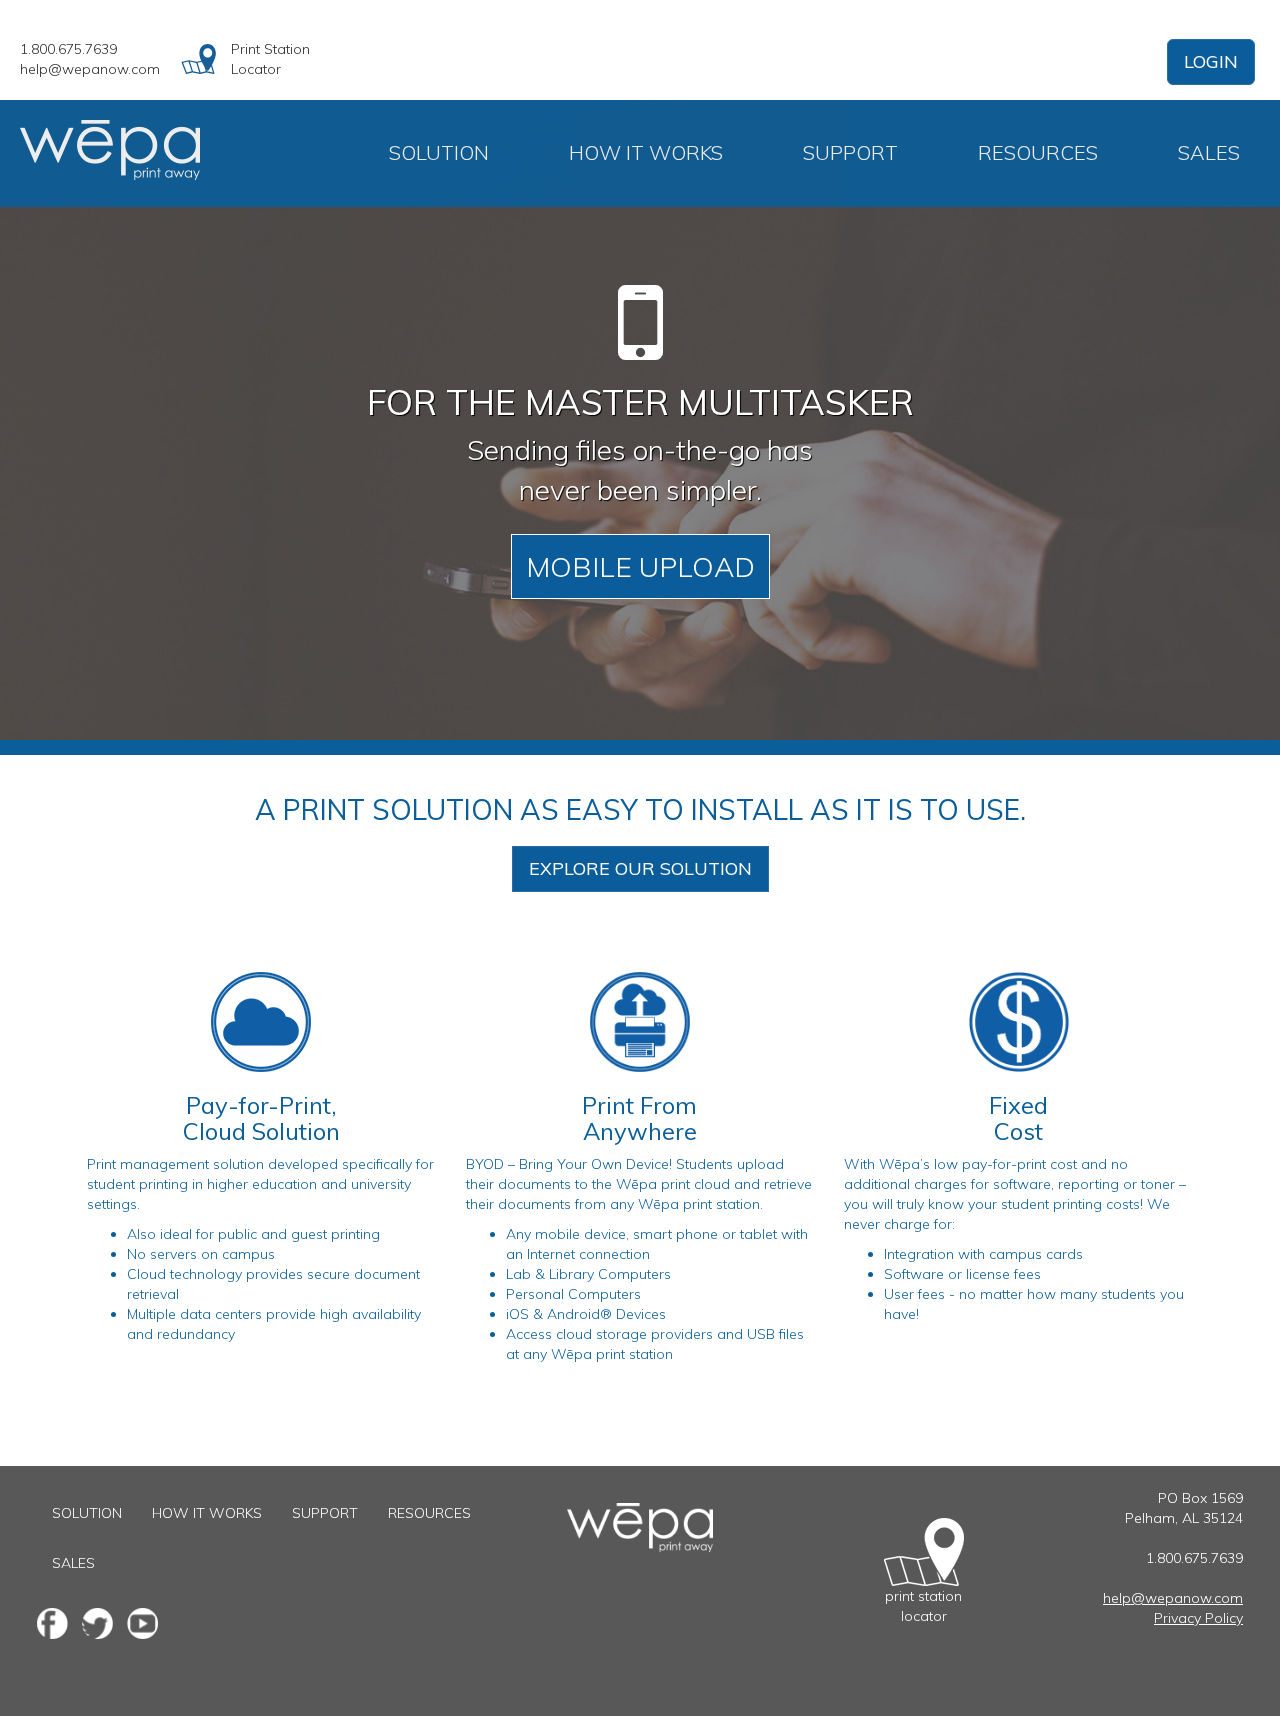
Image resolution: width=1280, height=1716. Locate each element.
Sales (1209, 152)
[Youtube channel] (142, 1623)
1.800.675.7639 (68, 49)
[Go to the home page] (640, 1513)
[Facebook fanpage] (52, 1623)
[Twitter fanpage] (97, 1623)
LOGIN (1211, 61)
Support (850, 152)
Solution (439, 152)
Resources (1038, 152)
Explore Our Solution (640, 868)
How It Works (646, 152)
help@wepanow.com (90, 69)
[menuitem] (439, 153)
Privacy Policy (1198, 1618)
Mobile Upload (640, 566)
